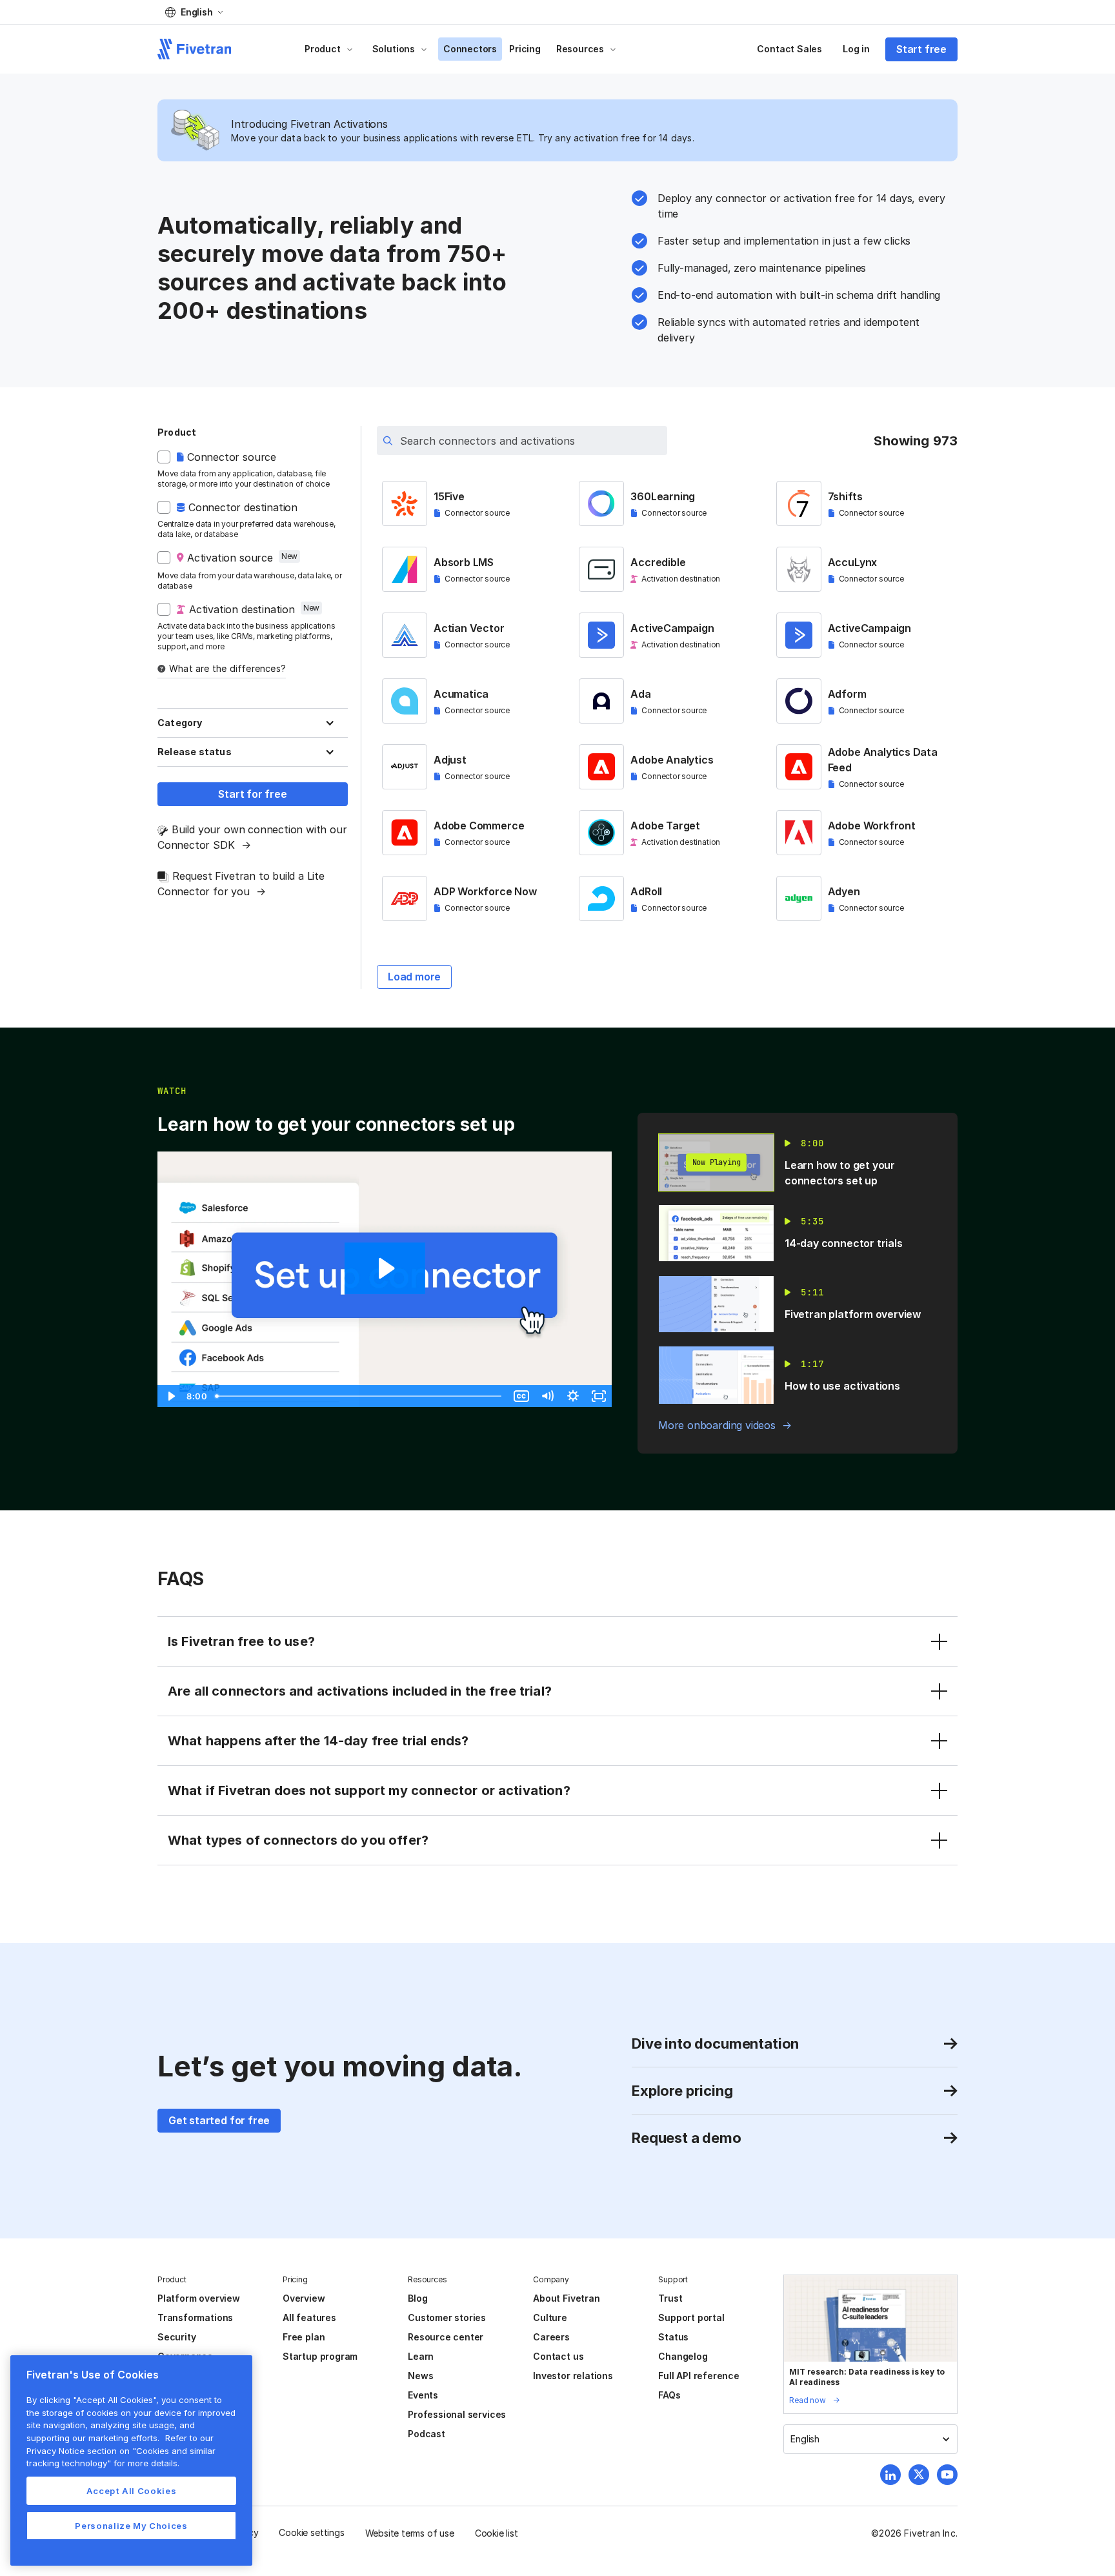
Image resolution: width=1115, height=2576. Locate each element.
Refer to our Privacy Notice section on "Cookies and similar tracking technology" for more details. (121, 2450)
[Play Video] (170, 1396)
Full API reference (699, 2376)
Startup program (320, 2356)
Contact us (558, 2356)
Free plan (304, 2337)
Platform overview (199, 2298)
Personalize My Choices (131, 2526)
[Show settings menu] (573, 1396)
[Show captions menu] (521, 1396)
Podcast (427, 2434)
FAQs (669, 2395)
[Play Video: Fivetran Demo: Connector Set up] (385, 1268)
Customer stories (447, 2317)
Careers (551, 2337)
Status (673, 2337)
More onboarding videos (717, 1425)
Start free (921, 49)
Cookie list (497, 2533)
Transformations (195, 2317)
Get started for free (219, 2120)
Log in (856, 49)
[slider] (359, 1396)
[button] (194, 12)
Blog (417, 2298)
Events (423, 2395)
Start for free (252, 794)
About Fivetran (566, 2298)
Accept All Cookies (132, 2491)
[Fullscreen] (599, 1396)
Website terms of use (410, 2533)
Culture (550, 2317)
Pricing (525, 49)
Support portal (691, 2317)
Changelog (683, 2356)
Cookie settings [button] (311, 2532)
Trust (670, 2298)
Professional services (457, 2414)
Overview (304, 2298)
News (420, 2376)
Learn (421, 2356)
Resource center (446, 2337)
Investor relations (573, 2376)
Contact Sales (789, 49)
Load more (414, 977)
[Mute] (547, 1396)
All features (309, 2317)
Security (176, 2337)
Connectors (470, 49)
